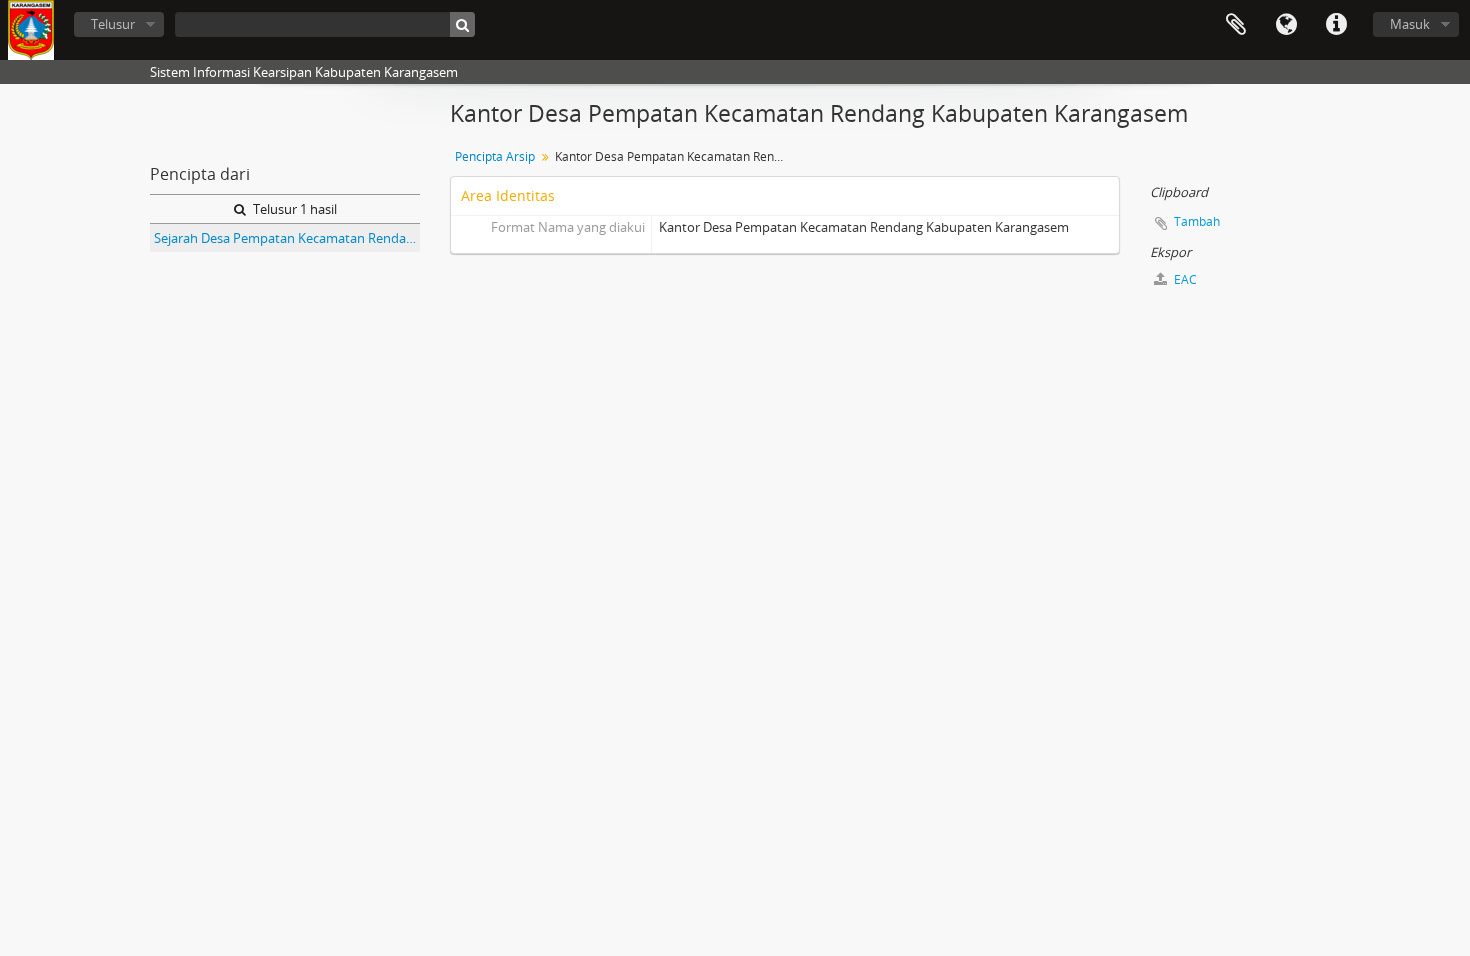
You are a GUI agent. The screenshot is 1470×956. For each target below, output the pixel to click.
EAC (1184, 279)
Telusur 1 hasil (293, 209)
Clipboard (1236, 25)
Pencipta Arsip (495, 156)
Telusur (113, 24)
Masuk (1410, 24)
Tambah (1197, 221)
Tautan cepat (1336, 25)
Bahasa (1286, 25)
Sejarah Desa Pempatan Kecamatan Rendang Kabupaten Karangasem (287, 238)
